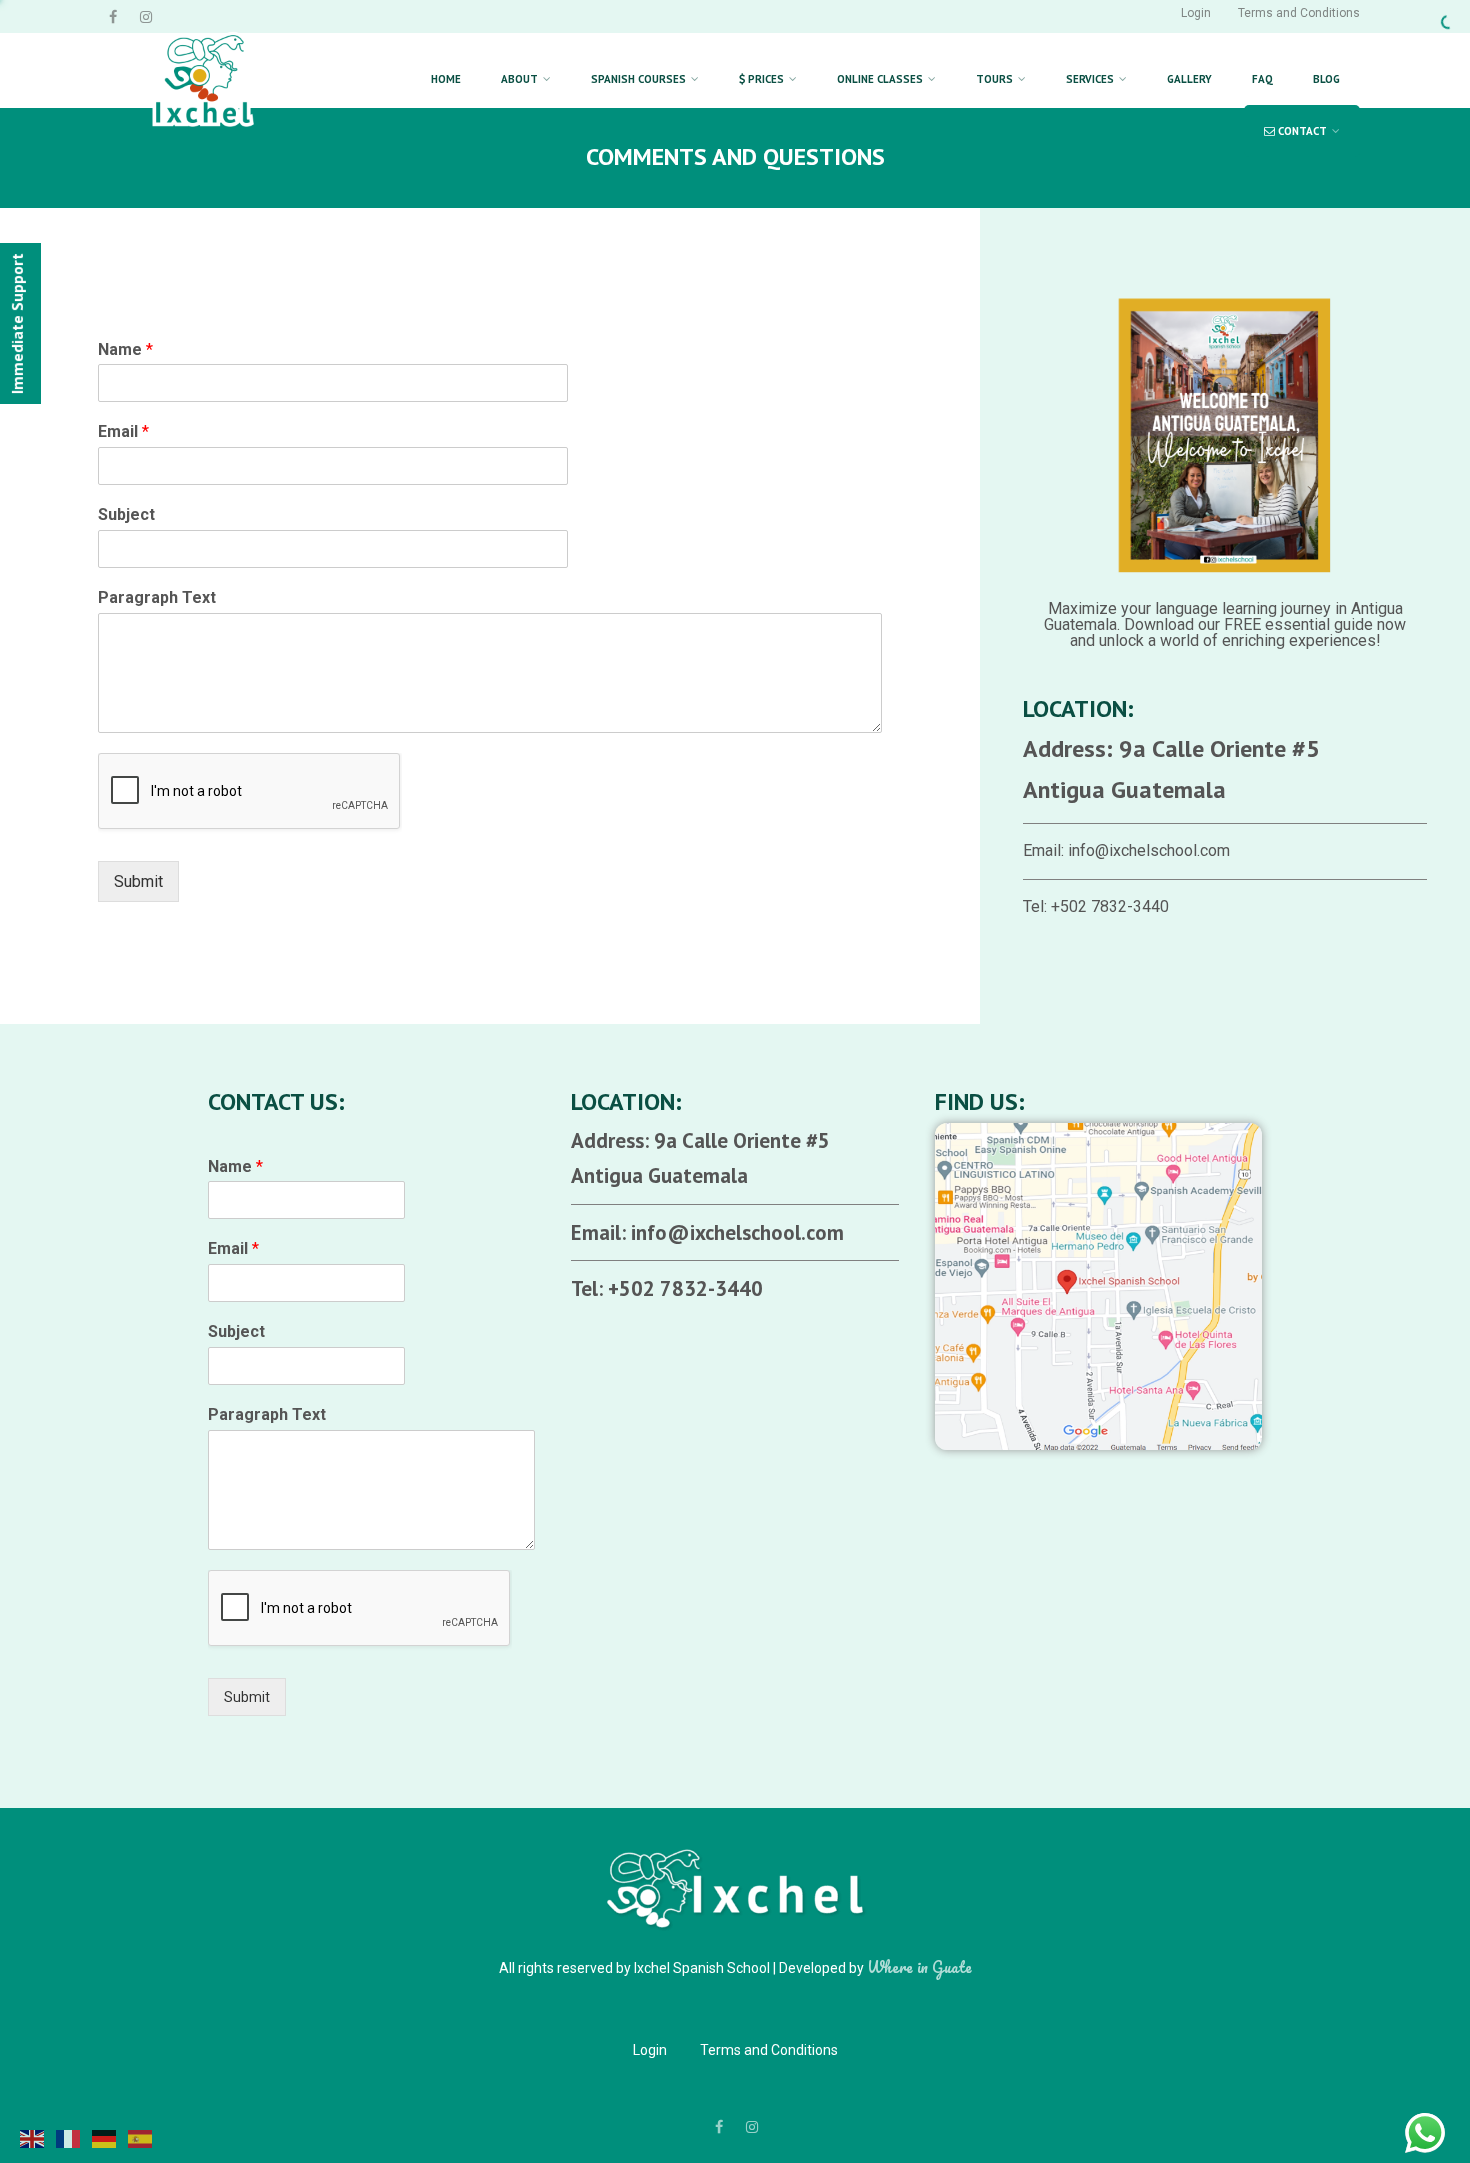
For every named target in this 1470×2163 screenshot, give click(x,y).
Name (125, 349)
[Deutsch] (105, 2137)
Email (123, 431)
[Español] (141, 2137)
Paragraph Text (157, 597)
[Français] (69, 2137)
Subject (126, 514)
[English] (33, 2137)
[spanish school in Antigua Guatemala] (204, 147)
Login (1196, 13)
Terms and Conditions (1299, 13)
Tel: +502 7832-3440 (1096, 906)
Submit (138, 881)
